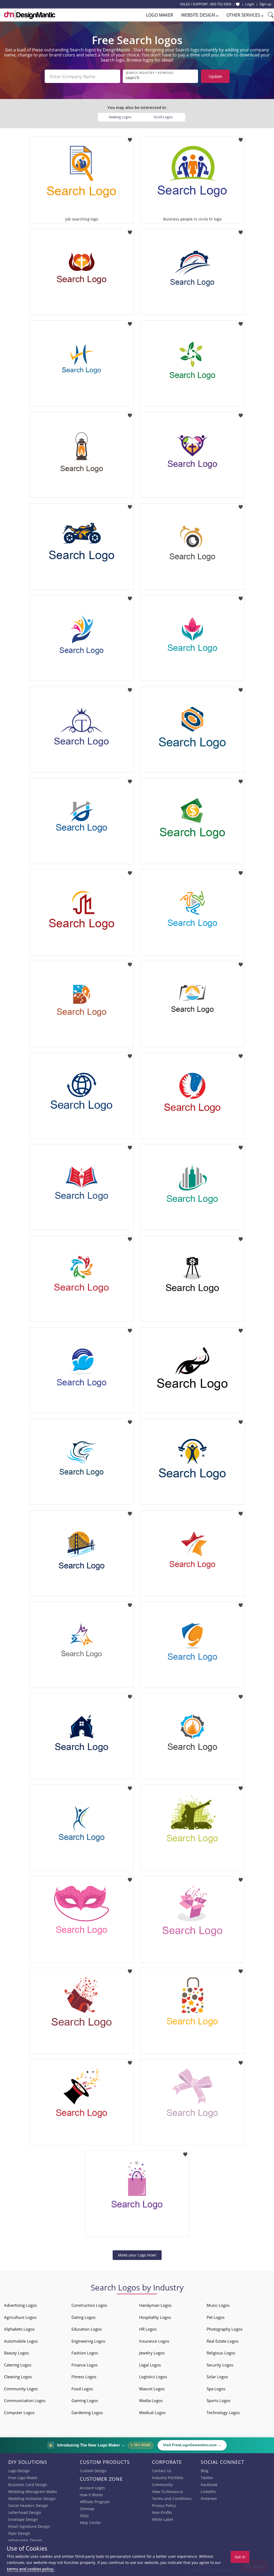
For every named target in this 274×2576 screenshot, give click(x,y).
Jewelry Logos (152, 2353)
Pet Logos (216, 2317)
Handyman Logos (155, 2305)
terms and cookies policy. (31, 2569)
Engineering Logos (88, 2341)
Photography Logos (224, 2329)
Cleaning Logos (18, 2377)
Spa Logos (216, 2389)
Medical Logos (152, 2412)
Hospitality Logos (155, 2317)
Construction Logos (89, 2305)
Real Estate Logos (222, 2341)
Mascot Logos (152, 2389)
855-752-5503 (221, 4)
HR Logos (148, 2329)
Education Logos (87, 2329)
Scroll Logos (163, 117)
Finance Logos (85, 2365)
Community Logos (21, 2389)
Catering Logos (18, 2365)
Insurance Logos (154, 2341)
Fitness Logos (84, 2377)
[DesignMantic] (30, 15)
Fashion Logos (85, 2353)
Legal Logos (150, 2365)
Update (215, 76)
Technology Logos (223, 2412)
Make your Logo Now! (137, 2255)
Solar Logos (217, 2377)
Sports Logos (218, 2400)
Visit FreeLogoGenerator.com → (192, 2445)
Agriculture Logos (20, 2317)
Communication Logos (25, 2400)
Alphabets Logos (19, 2329)
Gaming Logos (85, 2400)
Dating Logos (83, 2317)
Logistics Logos (153, 2377)
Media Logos (151, 2400)
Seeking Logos (120, 117)
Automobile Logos (21, 2341)
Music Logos (218, 2305)
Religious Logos (221, 2353)
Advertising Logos (20, 2305)
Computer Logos (19, 2412)
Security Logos (220, 2365)
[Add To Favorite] (130, 138)
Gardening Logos (87, 2412)
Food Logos (82, 2389)
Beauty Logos (16, 2353)
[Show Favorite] (238, 4)
